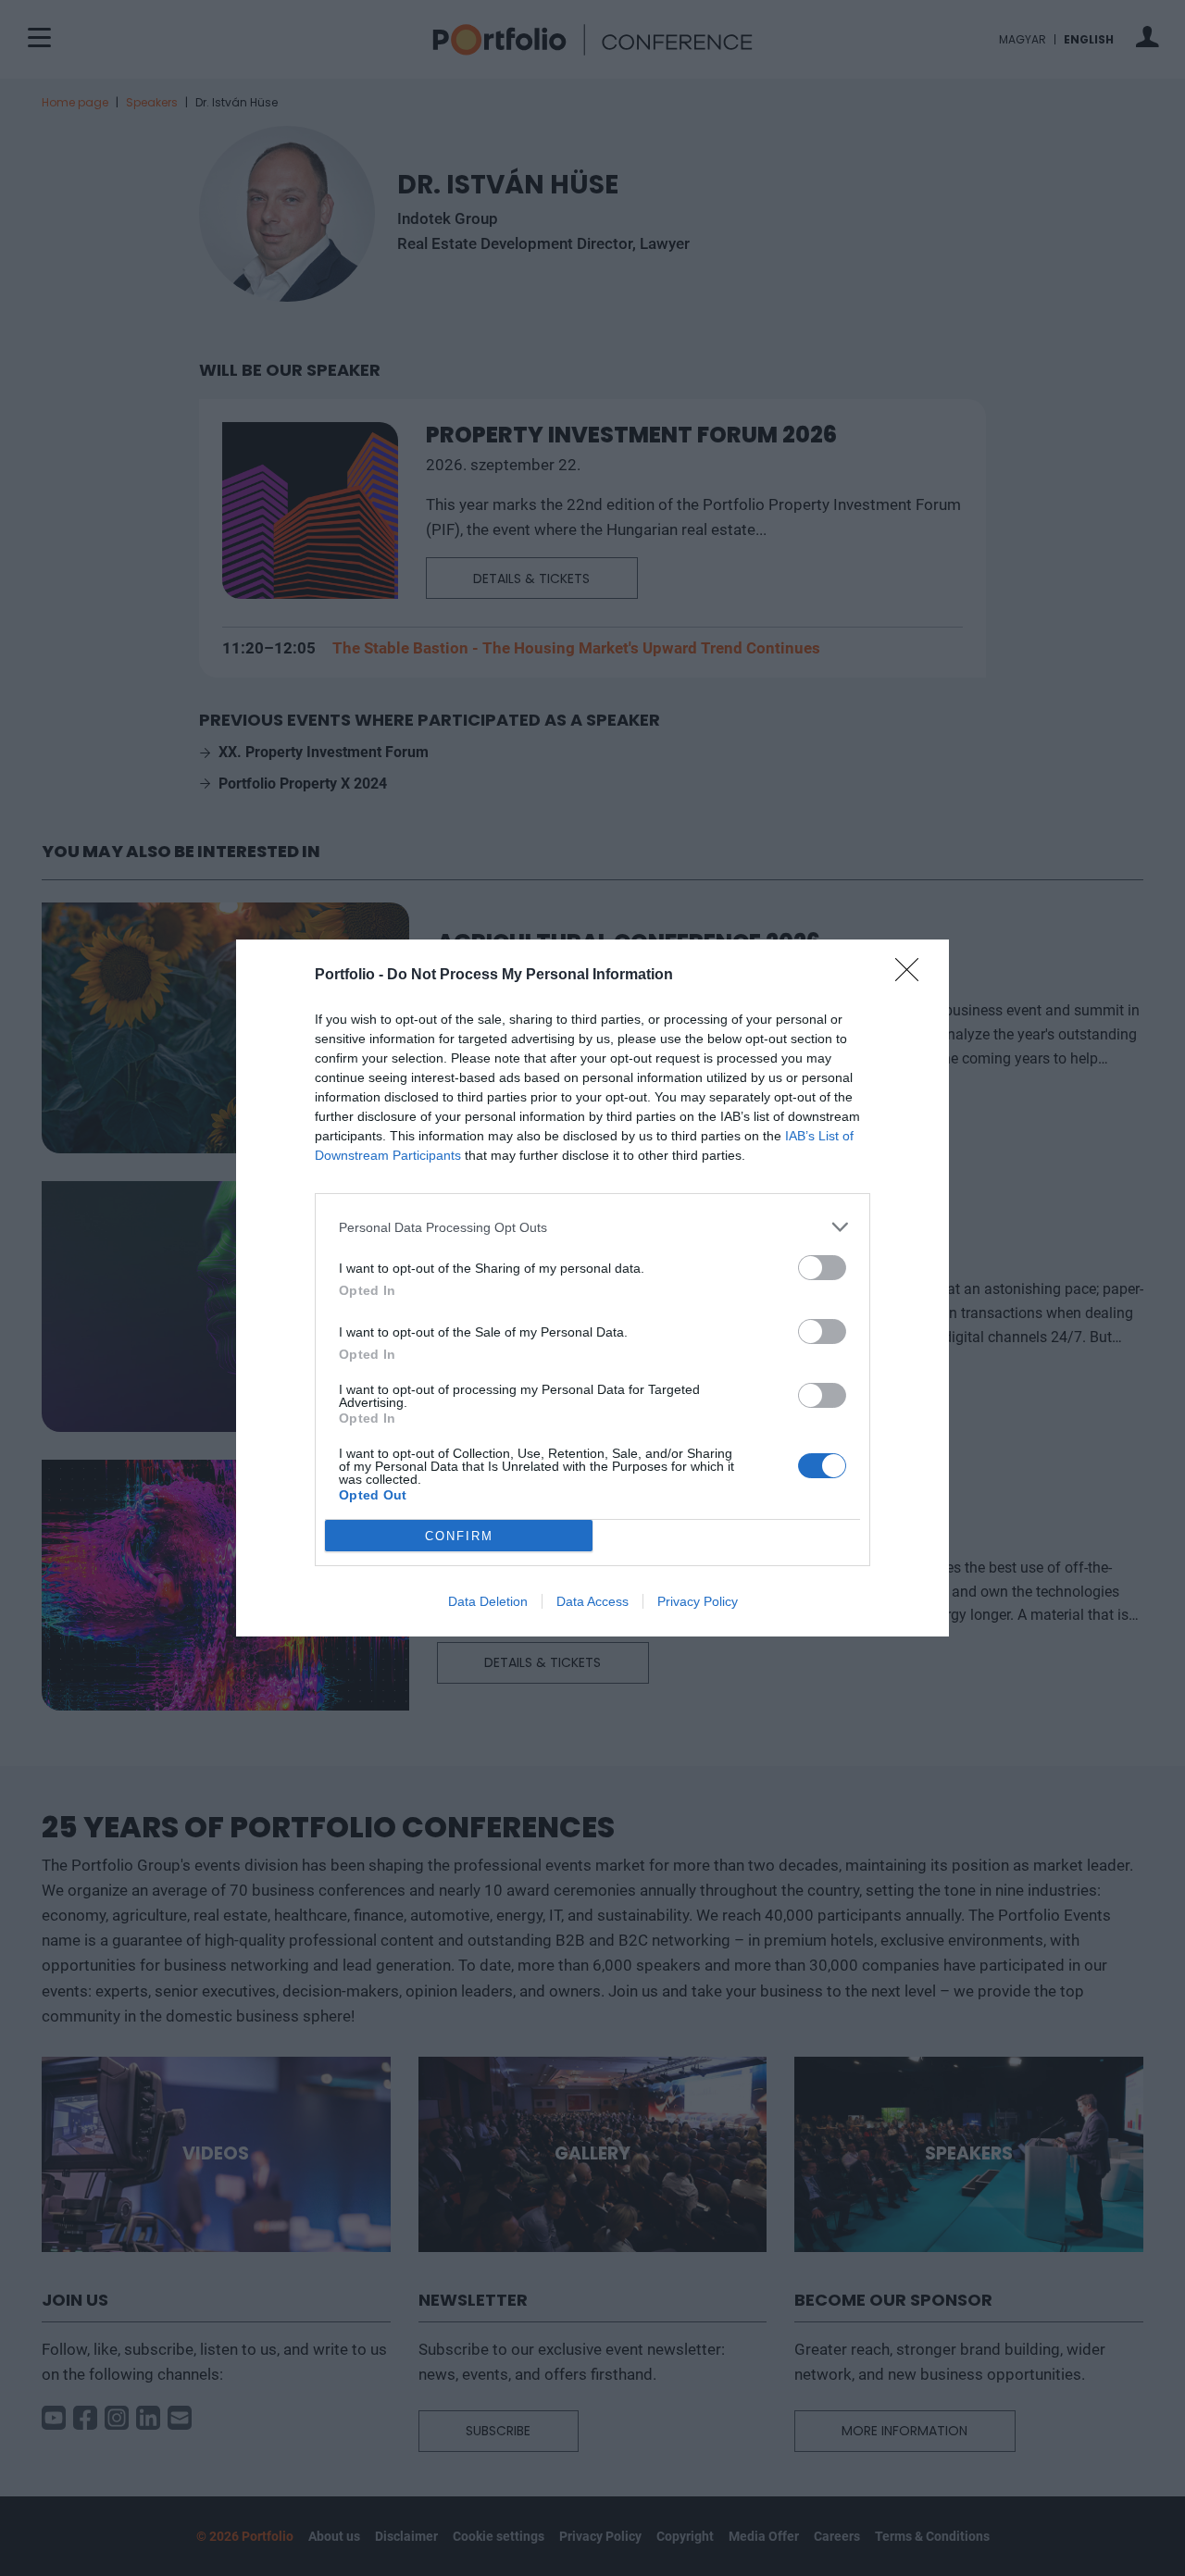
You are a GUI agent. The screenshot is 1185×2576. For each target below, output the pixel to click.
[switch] (822, 1268)
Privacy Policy (698, 1601)
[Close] (913, 976)
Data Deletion (488, 1601)
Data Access (592, 1601)
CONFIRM (459, 1536)
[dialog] (592, 1288)
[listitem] (592, 1227)
